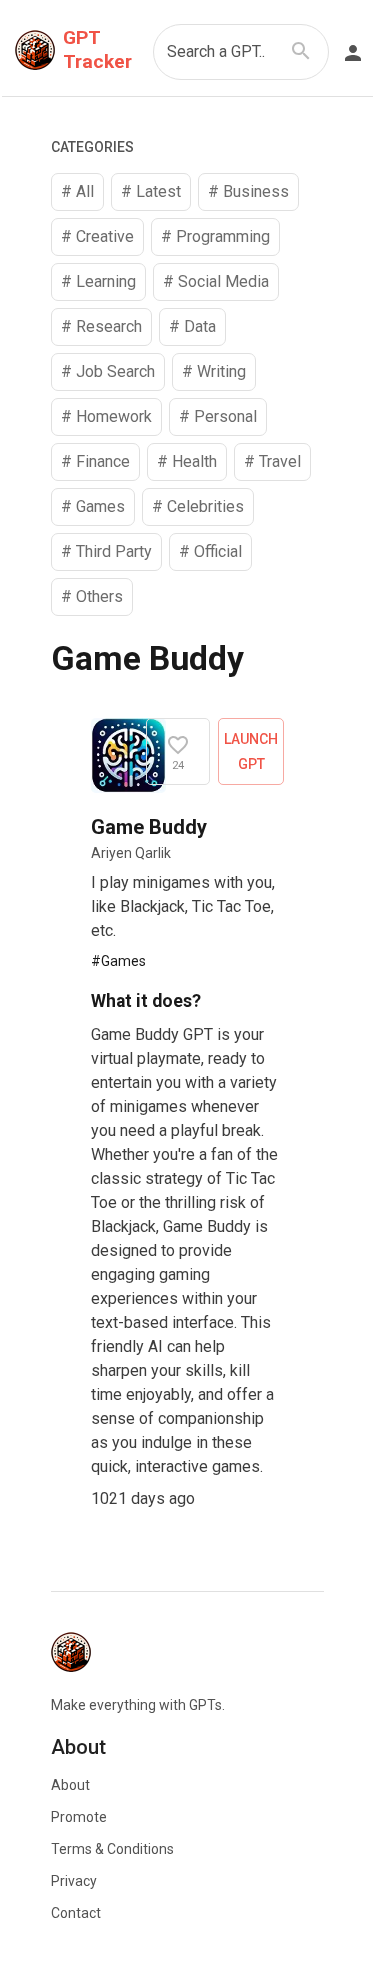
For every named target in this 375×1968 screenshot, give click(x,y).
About (70, 1785)
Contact (76, 1913)
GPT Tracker (97, 49)
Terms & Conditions (112, 1849)
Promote (79, 1817)
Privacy (74, 1881)
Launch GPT (251, 751)
